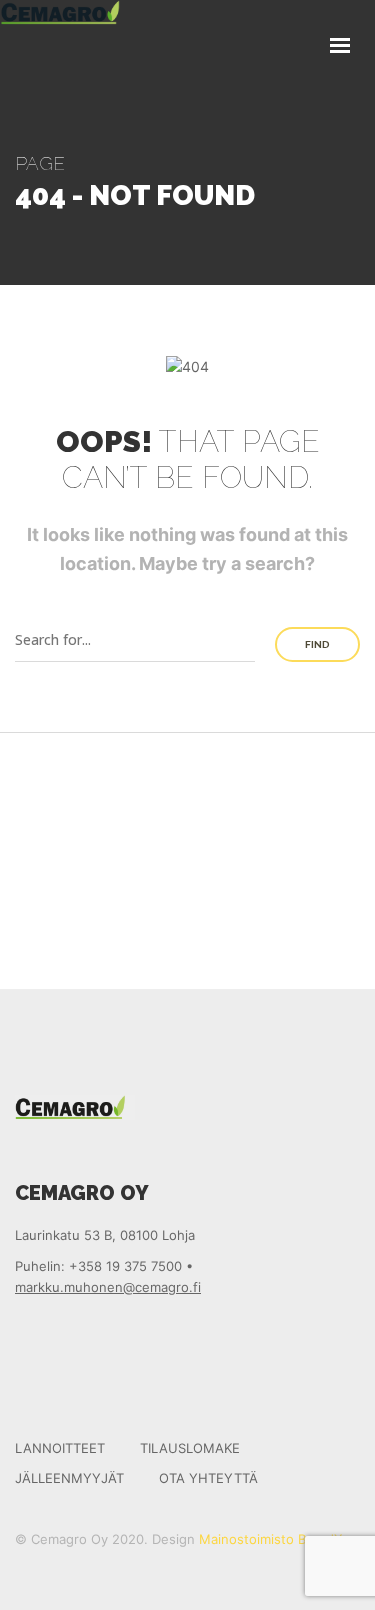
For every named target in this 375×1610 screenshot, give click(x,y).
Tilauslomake (190, 1448)
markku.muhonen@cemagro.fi (108, 1287)
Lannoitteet (60, 1448)
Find (317, 644)
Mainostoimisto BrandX (270, 1539)
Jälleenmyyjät (69, 1478)
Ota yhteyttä (208, 1478)
